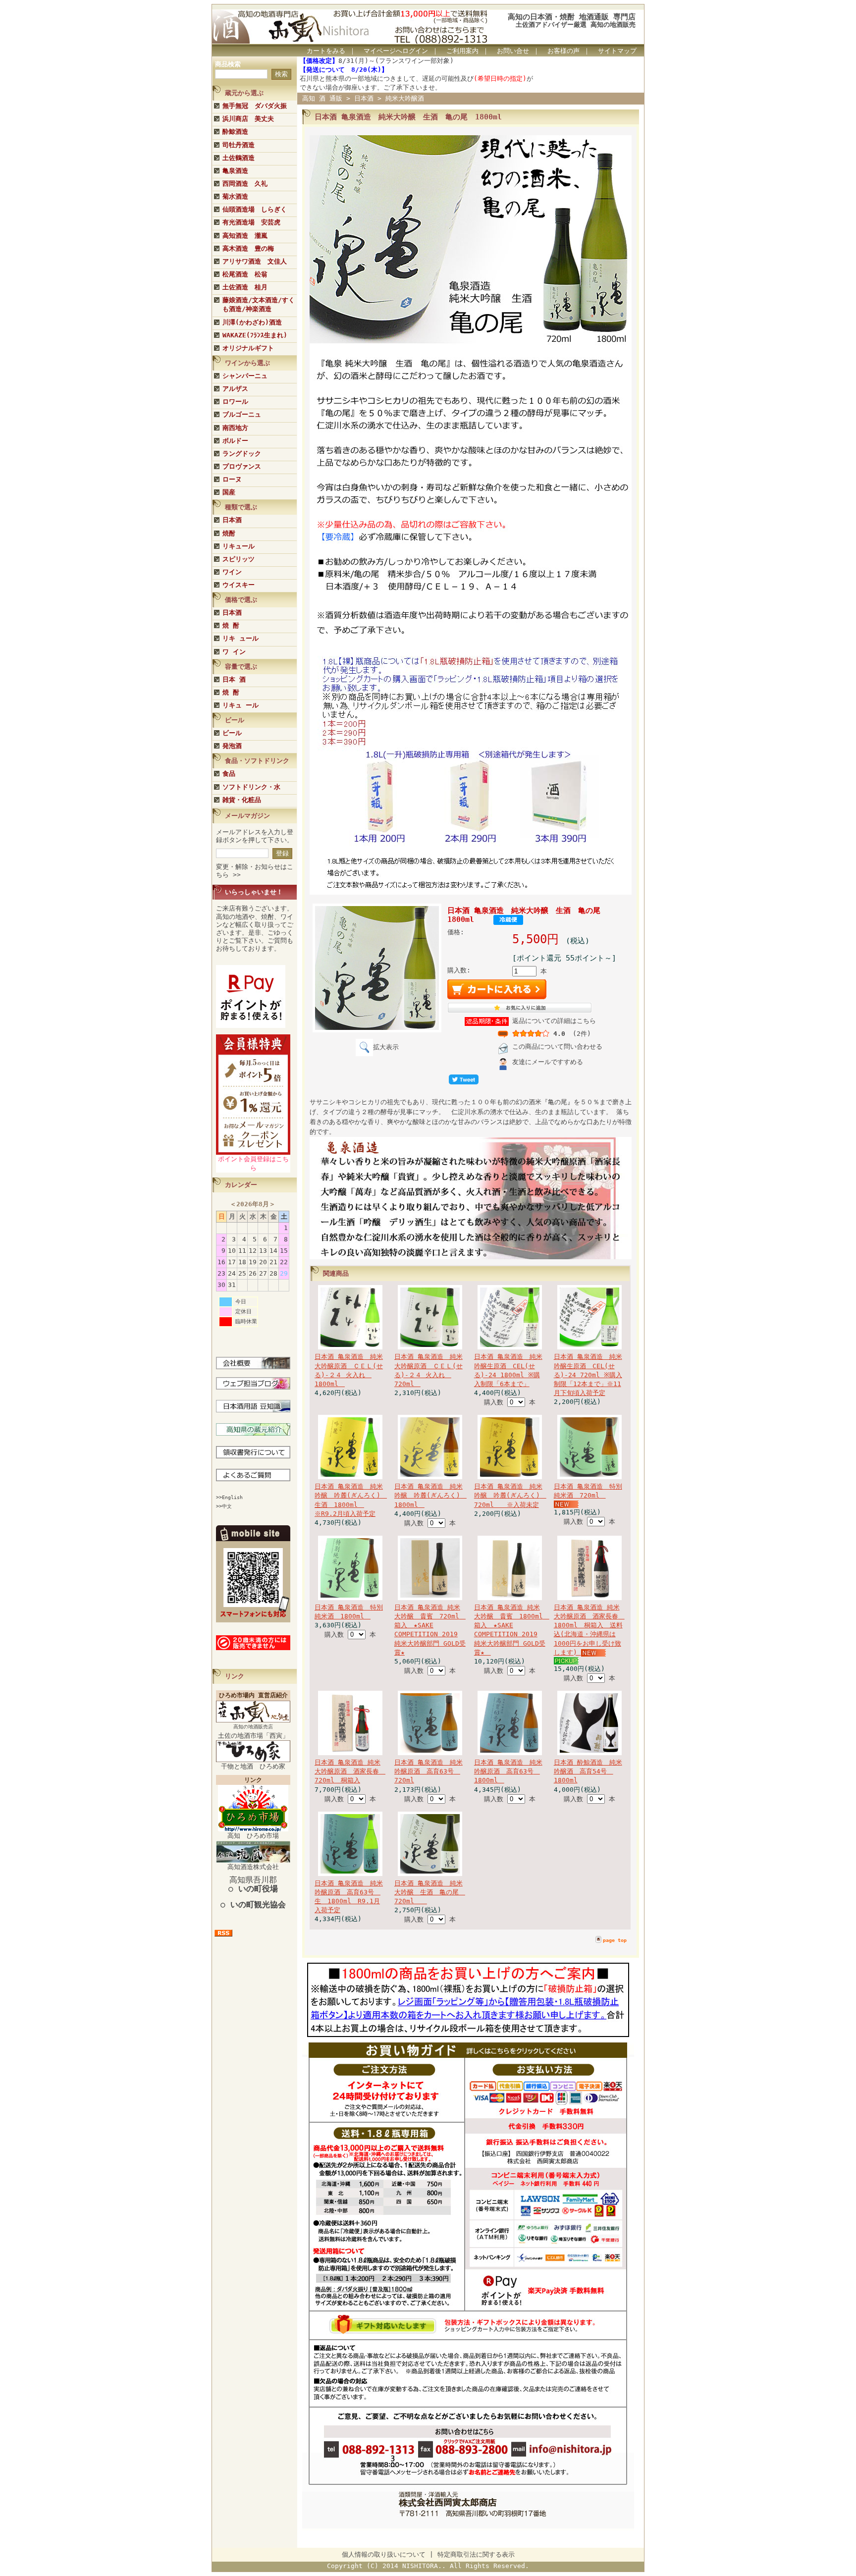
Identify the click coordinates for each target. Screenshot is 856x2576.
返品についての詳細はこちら (554, 1021)
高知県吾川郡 (253, 1884)
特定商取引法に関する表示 (476, 2554)
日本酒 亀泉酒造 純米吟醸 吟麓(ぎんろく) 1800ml (430, 1495)
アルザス (235, 389)
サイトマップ (617, 51)
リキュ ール (241, 705)
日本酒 (232, 520)
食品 (229, 774)
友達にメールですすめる (548, 1062)
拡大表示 (386, 1047)
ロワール (235, 402)
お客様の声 (563, 51)
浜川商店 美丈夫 (248, 119)
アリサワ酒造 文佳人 (255, 261)
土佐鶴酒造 (239, 158)
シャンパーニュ (245, 376)
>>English (229, 1497)
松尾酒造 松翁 (245, 274)
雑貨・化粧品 (242, 800)
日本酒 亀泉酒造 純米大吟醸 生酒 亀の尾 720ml (430, 1892)
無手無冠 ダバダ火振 (255, 106)
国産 (229, 492)
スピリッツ (239, 559)
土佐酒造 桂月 (245, 287)
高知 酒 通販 (322, 98)
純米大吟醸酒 (405, 98)
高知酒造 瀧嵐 (245, 236)
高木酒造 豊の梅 (248, 248)
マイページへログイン (396, 51)
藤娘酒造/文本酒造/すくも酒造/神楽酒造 (259, 304)
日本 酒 (234, 679)
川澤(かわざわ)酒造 (252, 322)
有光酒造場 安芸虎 (251, 222)
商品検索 (228, 64)
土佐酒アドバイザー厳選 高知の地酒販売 (576, 25)
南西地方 (235, 428)
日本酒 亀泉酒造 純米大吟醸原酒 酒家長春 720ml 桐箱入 (350, 1771)
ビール (232, 733)
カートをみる (326, 51)
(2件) (582, 1034)
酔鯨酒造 (235, 132)
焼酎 (229, 533)
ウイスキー (239, 585)
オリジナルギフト (248, 348)
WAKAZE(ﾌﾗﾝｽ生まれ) (255, 335)
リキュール (239, 546)
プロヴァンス (242, 466)
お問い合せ (513, 51)
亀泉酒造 (235, 171)
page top (615, 1940)
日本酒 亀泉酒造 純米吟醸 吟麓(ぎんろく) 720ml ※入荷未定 (510, 1495)
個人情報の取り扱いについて (384, 2554)
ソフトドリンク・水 (251, 787)
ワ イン (234, 652)
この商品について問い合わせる (557, 1046)
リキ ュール (241, 638)
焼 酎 (231, 625)
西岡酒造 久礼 (245, 184)
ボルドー (235, 441)
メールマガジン (247, 816)
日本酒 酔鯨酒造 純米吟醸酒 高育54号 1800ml (588, 1771)
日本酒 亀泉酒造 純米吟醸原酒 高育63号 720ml (428, 1771)
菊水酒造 (235, 196)
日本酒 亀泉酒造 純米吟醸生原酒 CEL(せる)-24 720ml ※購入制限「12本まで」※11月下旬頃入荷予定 (588, 1375)
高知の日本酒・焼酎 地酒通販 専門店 (572, 17)
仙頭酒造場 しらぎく (255, 209)
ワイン (232, 572)
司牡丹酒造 (239, 145)
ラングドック (242, 454)
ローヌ (232, 479)
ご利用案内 (462, 51)
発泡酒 (232, 746)
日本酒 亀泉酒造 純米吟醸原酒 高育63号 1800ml (508, 1771)
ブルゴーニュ (242, 414)
